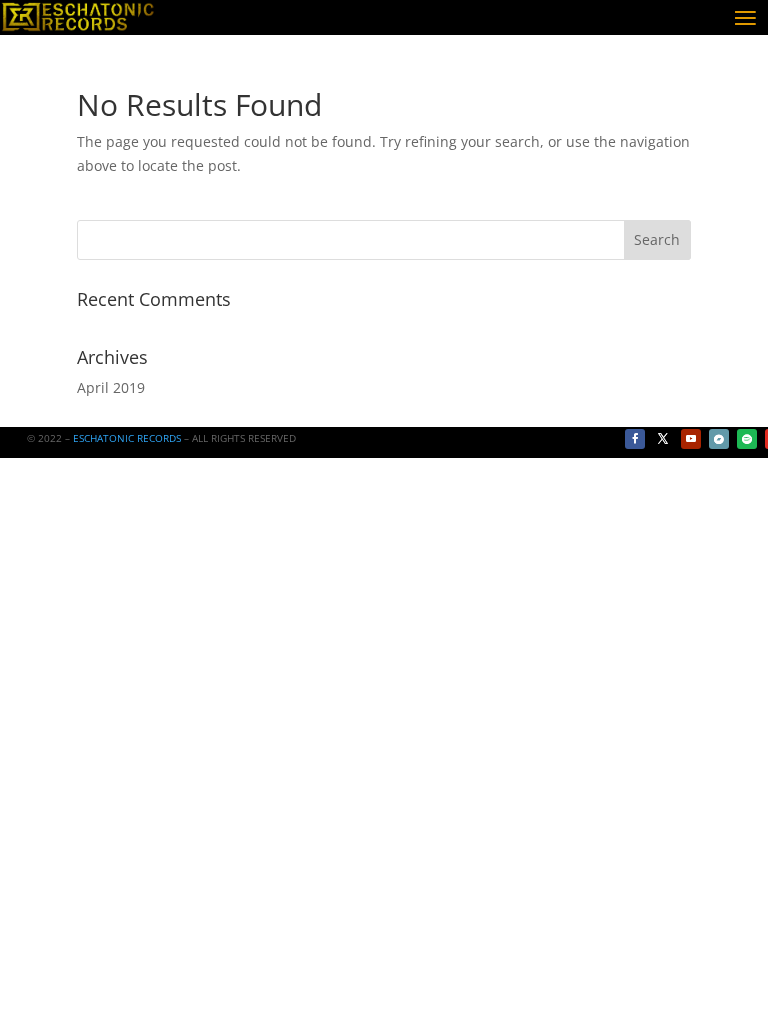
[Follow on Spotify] (747, 439)
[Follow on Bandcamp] (719, 439)
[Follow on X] (663, 439)
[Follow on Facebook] (635, 439)
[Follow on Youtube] (691, 439)
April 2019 (111, 387)
